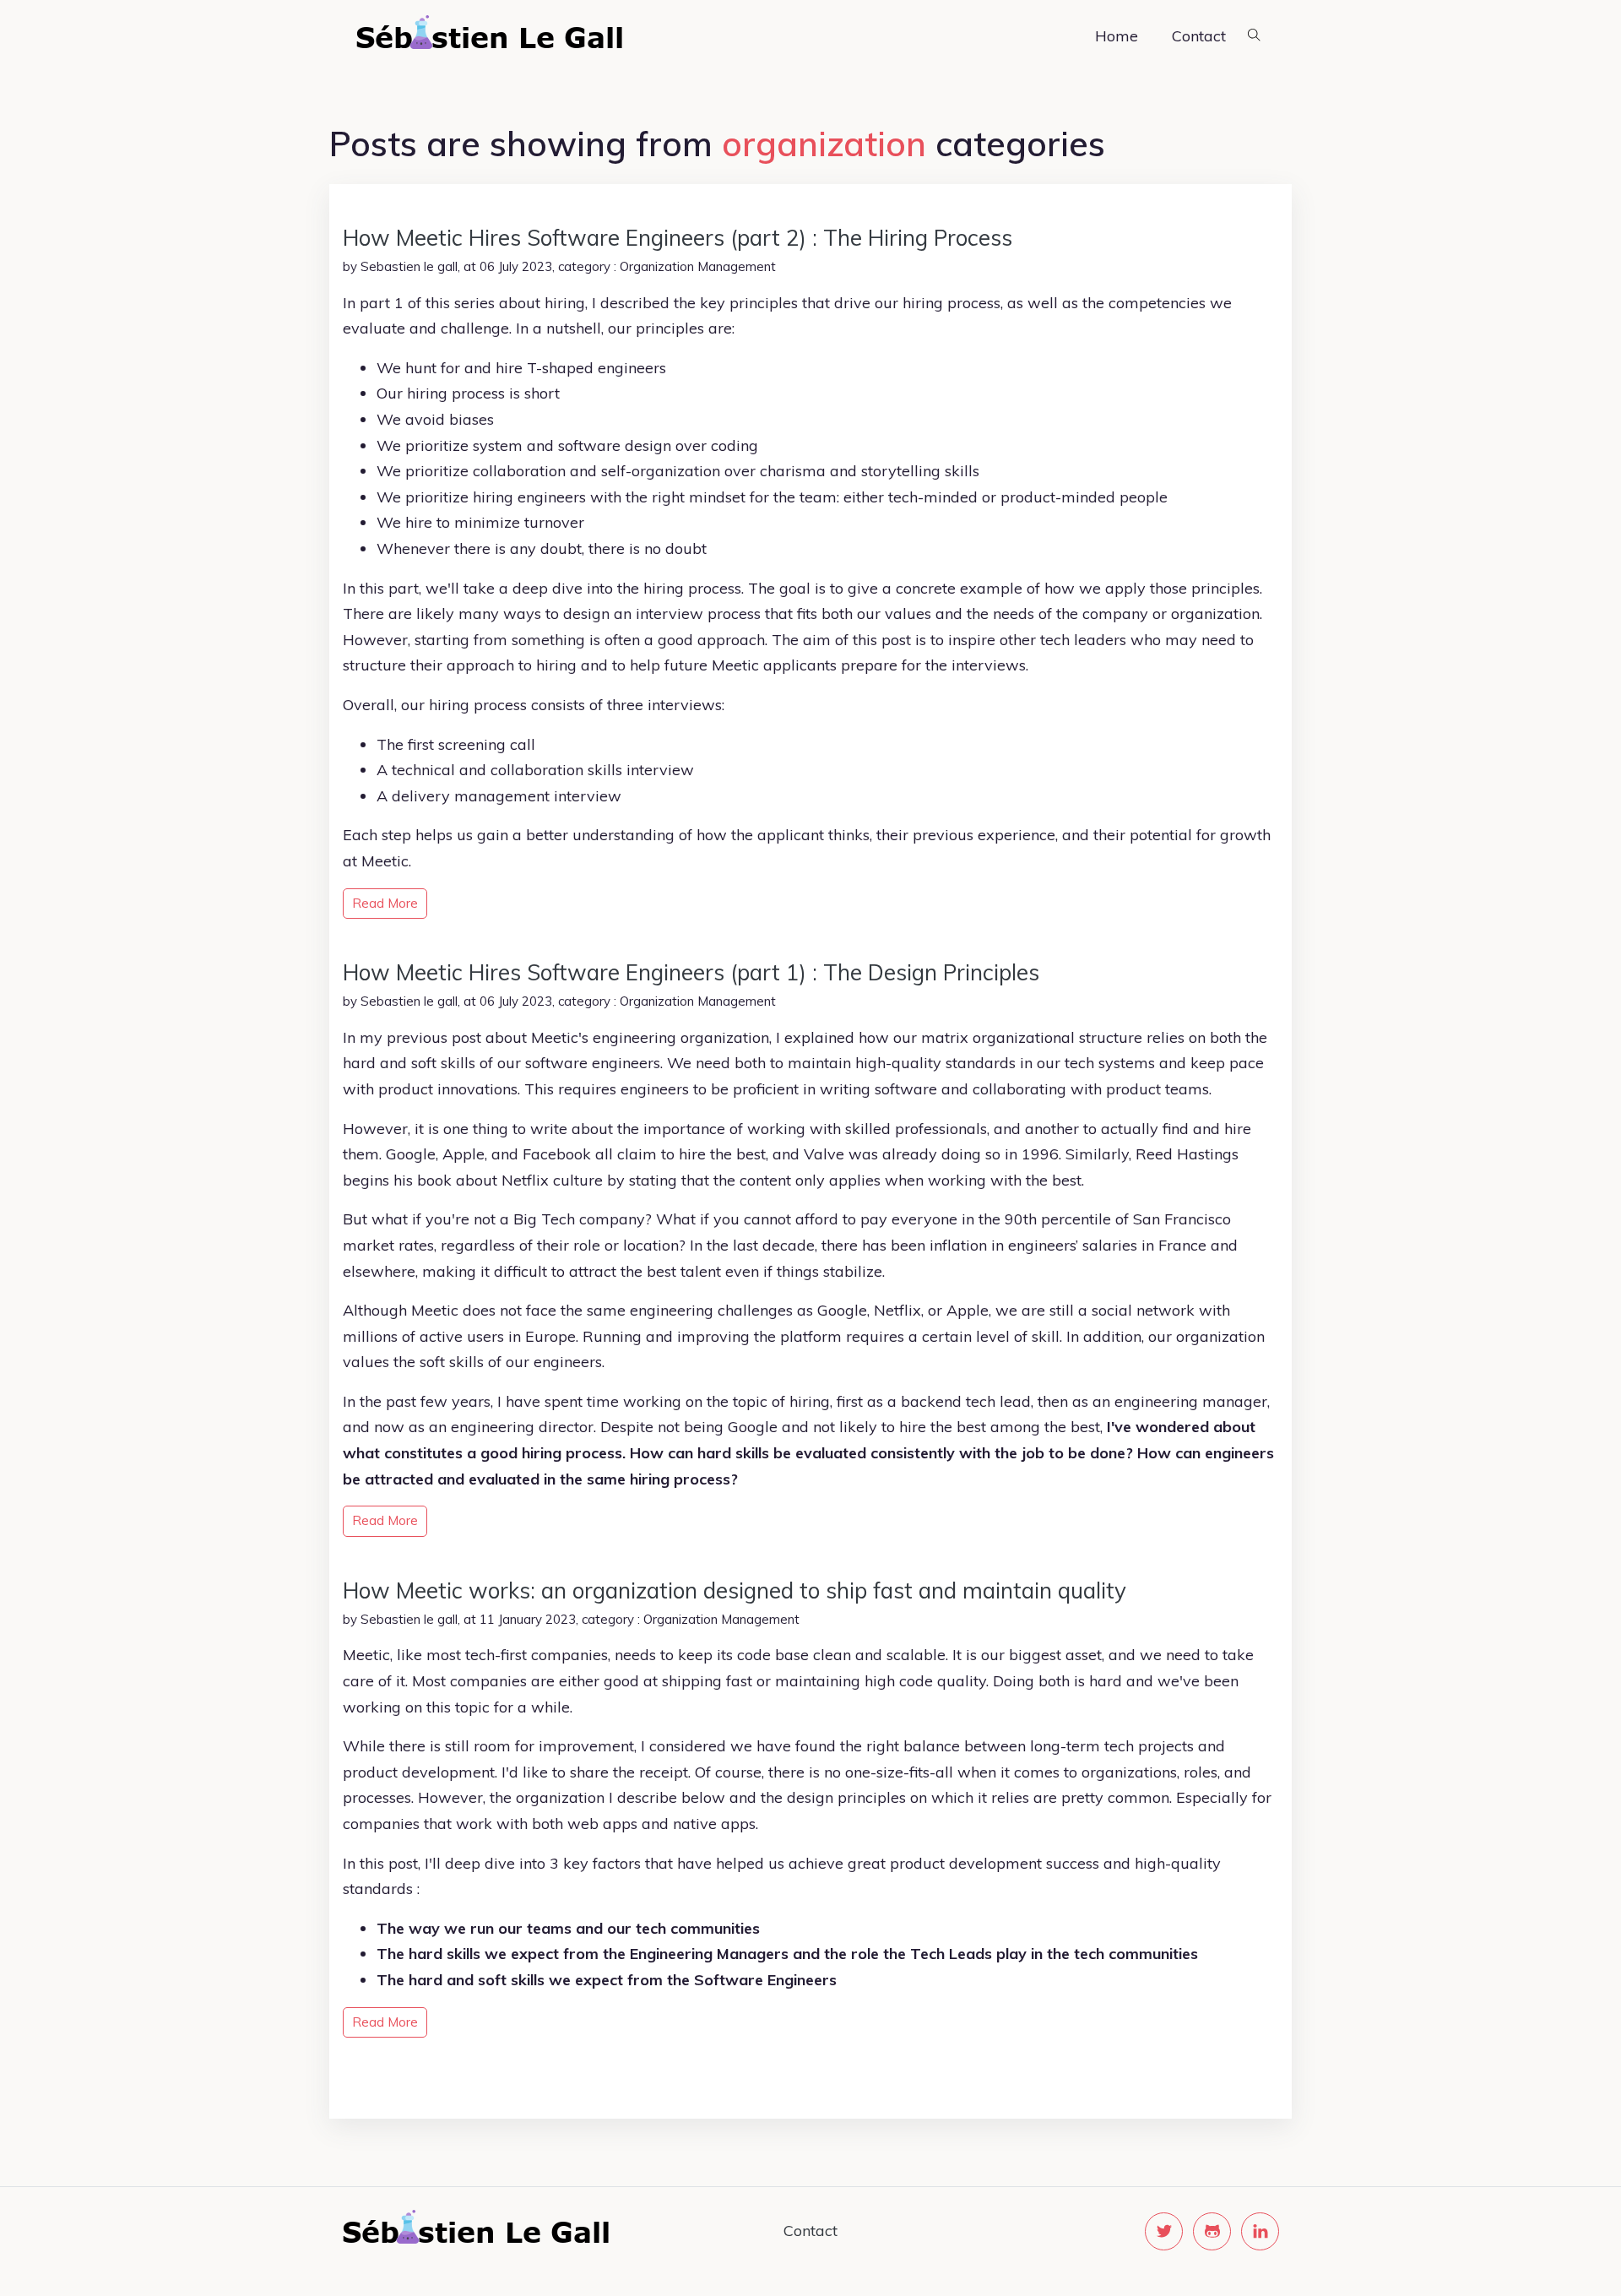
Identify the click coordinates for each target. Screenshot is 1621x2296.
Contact (1199, 36)
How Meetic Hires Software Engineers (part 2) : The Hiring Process (678, 238)
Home (1117, 36)
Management (737, 266)
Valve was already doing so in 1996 (931, 1154)
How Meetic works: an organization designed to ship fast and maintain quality (735, 1590)
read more (385, 903)
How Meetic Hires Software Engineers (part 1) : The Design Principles (691, 972)
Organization (657, 266)
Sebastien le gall (409, 266)
